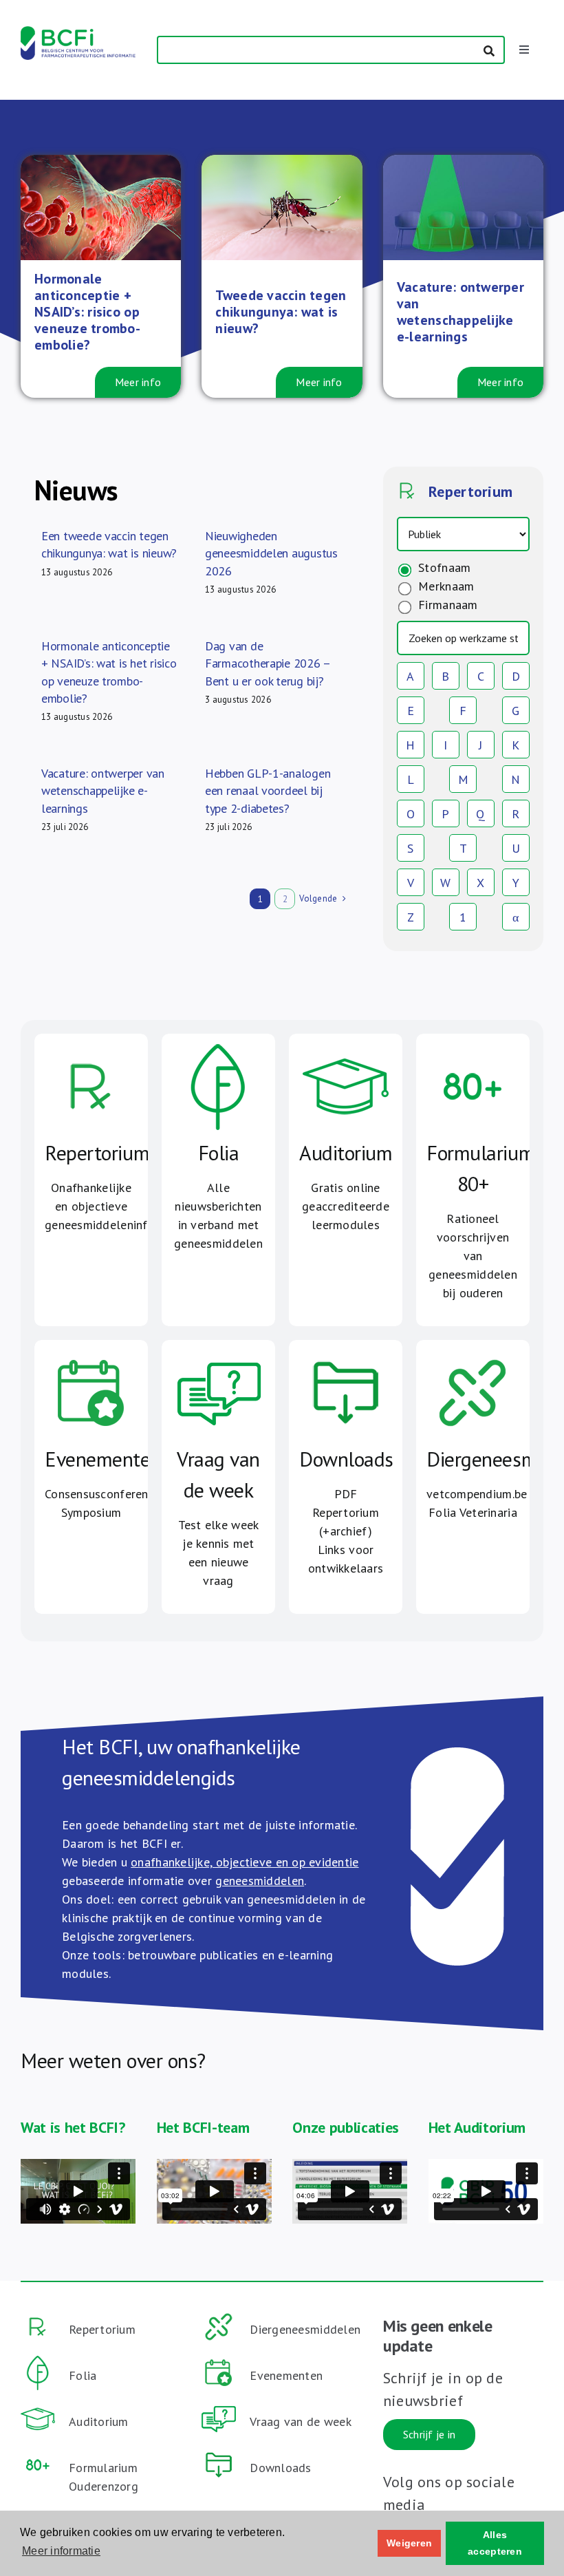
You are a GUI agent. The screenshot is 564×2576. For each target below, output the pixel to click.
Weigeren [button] (409, 2543)
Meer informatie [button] (61, 2551)
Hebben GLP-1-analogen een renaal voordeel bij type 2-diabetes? (268, 790)
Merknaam (444, 586)
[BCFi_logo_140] (78, 32)
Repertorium (468, 491)
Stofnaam (443, 567)
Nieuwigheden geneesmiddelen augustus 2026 (271, 553)
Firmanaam (446, 605)
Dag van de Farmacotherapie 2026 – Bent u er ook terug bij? (268, 663)
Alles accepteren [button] (495, 2543)
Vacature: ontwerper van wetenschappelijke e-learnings (103, 790)
